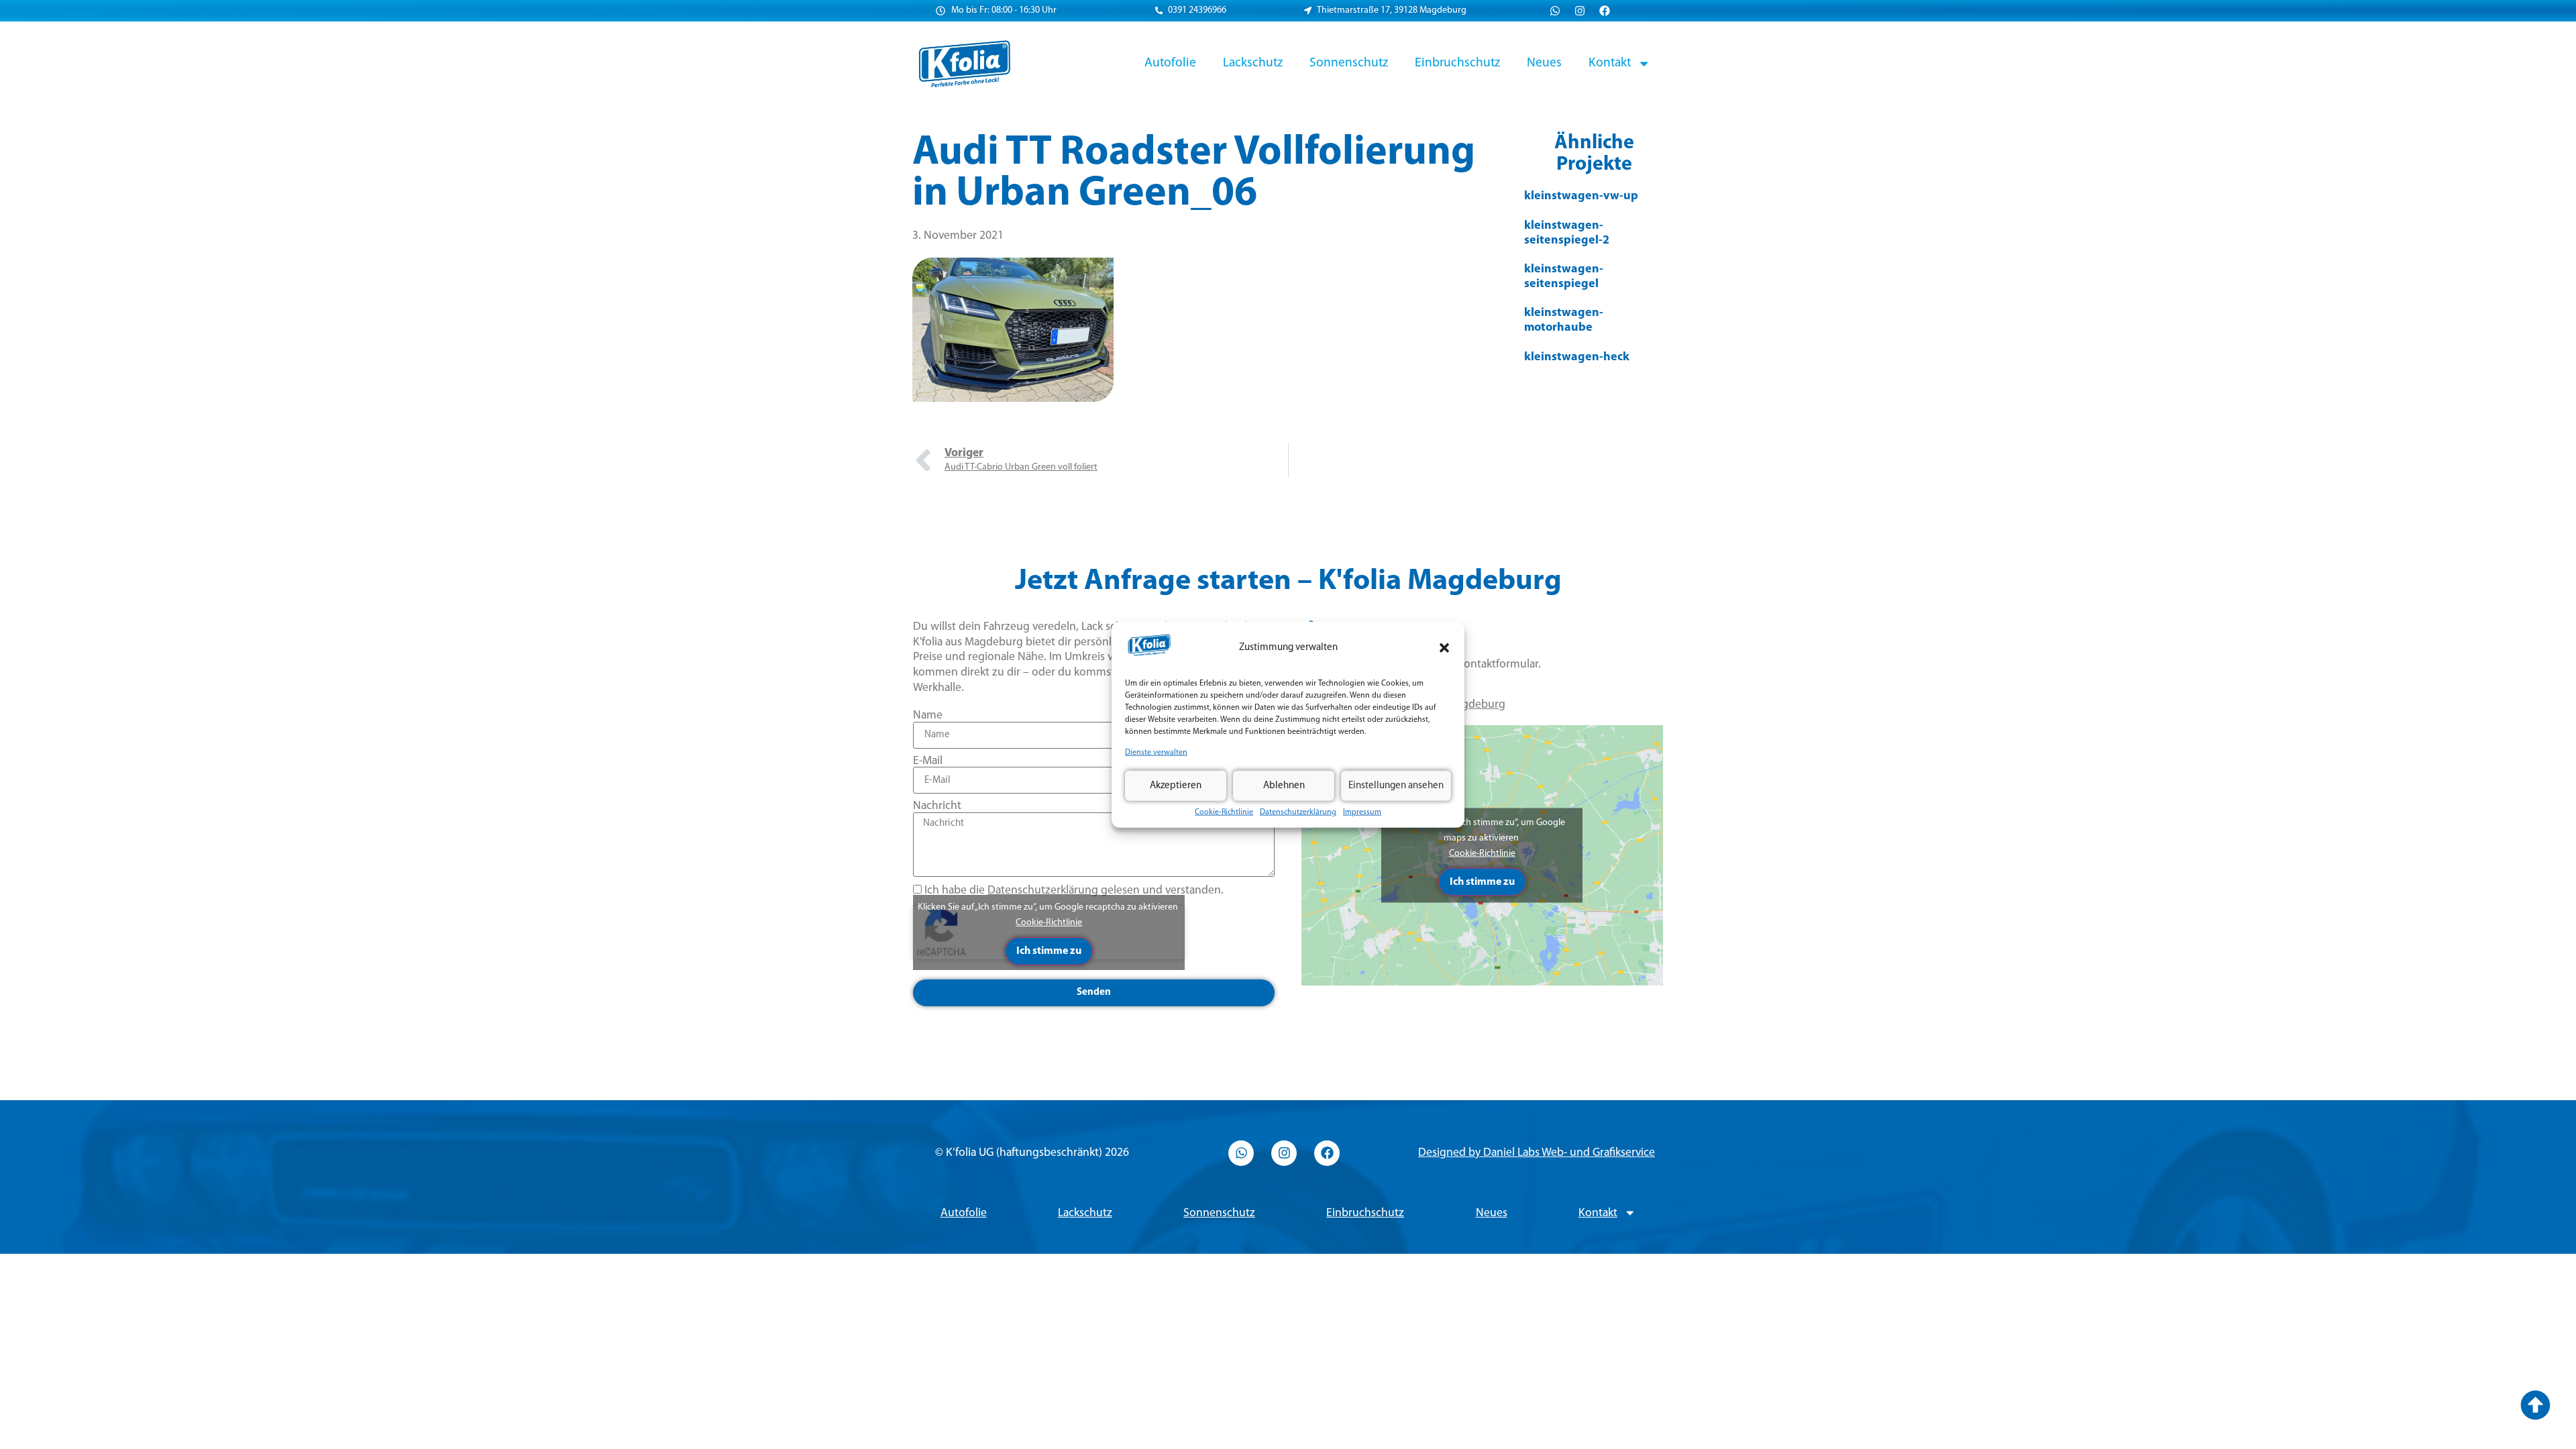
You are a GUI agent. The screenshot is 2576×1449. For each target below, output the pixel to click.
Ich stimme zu (1049, 951)
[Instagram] (1580, 11)
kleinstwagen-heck (1577, 358)
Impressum (1362, 812)
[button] (1444, 648)
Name (928, 715)
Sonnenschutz (1349, 63)
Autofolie (1170, 63)
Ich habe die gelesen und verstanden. (1074, 891)
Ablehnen (1284, 785)
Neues (1544, 63)
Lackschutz (1253, 63)
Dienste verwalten (1156, 753)
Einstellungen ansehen (1396, 785)
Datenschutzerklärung (1298, 812)
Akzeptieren (1176, 785)
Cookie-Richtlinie (1224, 812)
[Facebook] (1605, 11)
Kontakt (1610, 63)
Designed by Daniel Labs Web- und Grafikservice (1537, 1153)
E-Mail (928, 761)
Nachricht (937, 806)
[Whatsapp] (1555, 11)
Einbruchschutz (1457, 63)
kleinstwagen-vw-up (1581, 197)
